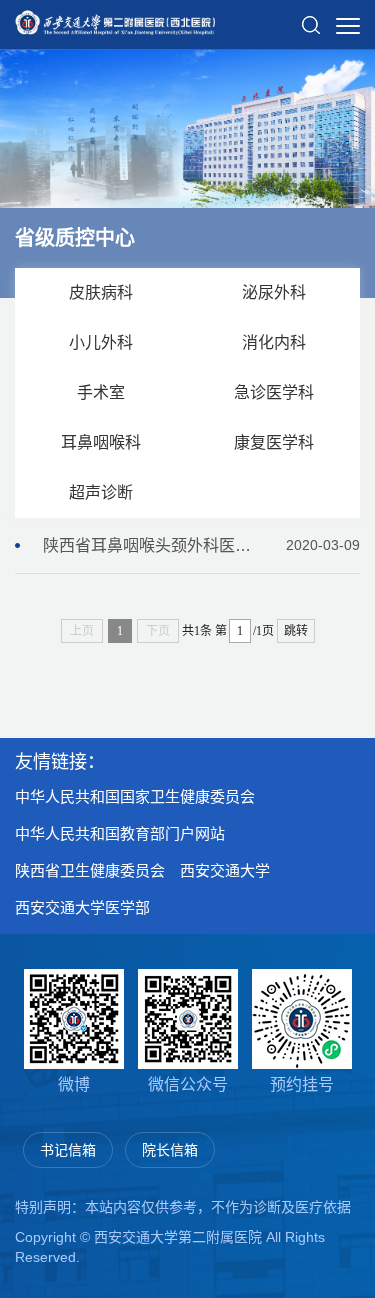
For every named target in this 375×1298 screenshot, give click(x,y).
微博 (74, 1084)
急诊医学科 (274, 392)
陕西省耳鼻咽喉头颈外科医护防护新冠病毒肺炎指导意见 (201, 545)
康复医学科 (274, 442)
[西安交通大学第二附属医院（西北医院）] (115, 16)
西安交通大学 (225, 870)
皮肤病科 (101, 292)
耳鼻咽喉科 (101, 442)
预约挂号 (302, 1084)
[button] (311, 17)
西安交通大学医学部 (82, 907)
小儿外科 (101, 342)
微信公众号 (188, 1084)
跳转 (296, 631)
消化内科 (274, 342)
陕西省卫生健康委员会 (90, 870)
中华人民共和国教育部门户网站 (120, 833)
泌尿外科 (274, 292)
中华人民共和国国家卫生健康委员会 (135, 796)
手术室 (101, 392)
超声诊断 (101, 492)
